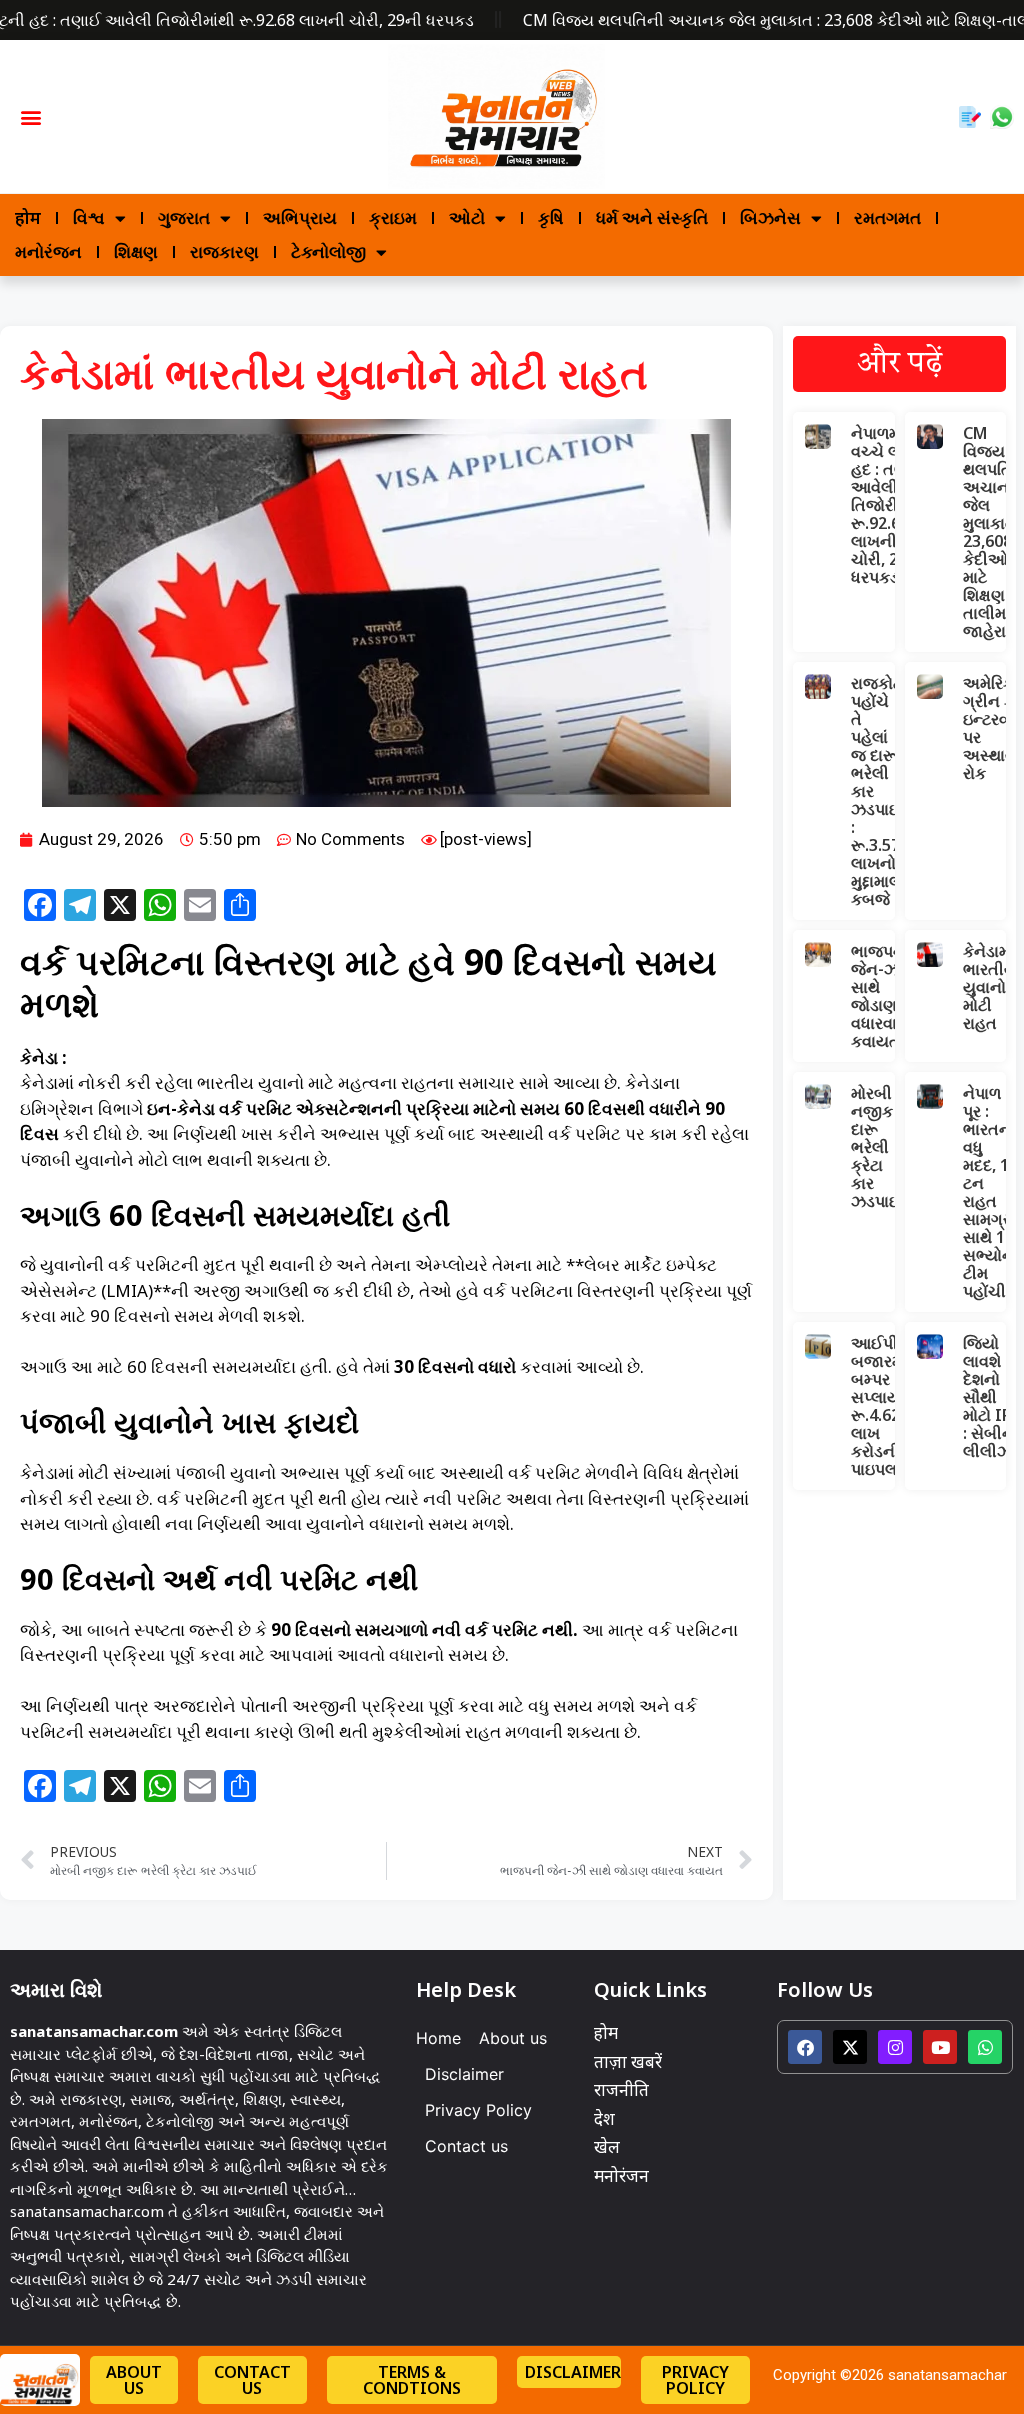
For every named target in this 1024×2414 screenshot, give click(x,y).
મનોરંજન (48, 251)
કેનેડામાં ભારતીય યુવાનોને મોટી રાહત (990, 987)
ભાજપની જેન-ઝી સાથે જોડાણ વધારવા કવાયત (880, 996)
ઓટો (467, 217)
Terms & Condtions (412, 2380)
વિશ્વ (89, 217)
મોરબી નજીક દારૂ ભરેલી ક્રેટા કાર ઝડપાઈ (876, 1147)
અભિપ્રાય (300, 217)
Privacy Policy (478, 2110)
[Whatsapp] (985, 2047)
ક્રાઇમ (393, 217)
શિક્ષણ (136, 251)
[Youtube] (940, 2047)
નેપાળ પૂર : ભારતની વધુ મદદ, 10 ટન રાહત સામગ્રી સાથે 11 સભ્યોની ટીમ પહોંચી (991, 1192)
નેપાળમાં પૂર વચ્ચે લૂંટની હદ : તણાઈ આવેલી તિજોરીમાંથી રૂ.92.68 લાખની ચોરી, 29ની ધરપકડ (890, 505)
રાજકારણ (224, 251)
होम (28, 217)
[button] (30, 116)
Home (438, 2038)
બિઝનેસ (770, 217)
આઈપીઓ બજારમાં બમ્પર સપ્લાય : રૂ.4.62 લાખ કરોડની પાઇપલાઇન (887, 1406)
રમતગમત (887, 217)
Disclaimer (464, 2074)
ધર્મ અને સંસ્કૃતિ (652, 217)
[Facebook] (805, 2047)
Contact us (466, 2146)
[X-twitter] (850, 2047)
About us (513, 2038)
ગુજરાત (184, 217)
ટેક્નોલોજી (328, 251)
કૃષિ (551, 217)
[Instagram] (895, 2047)
